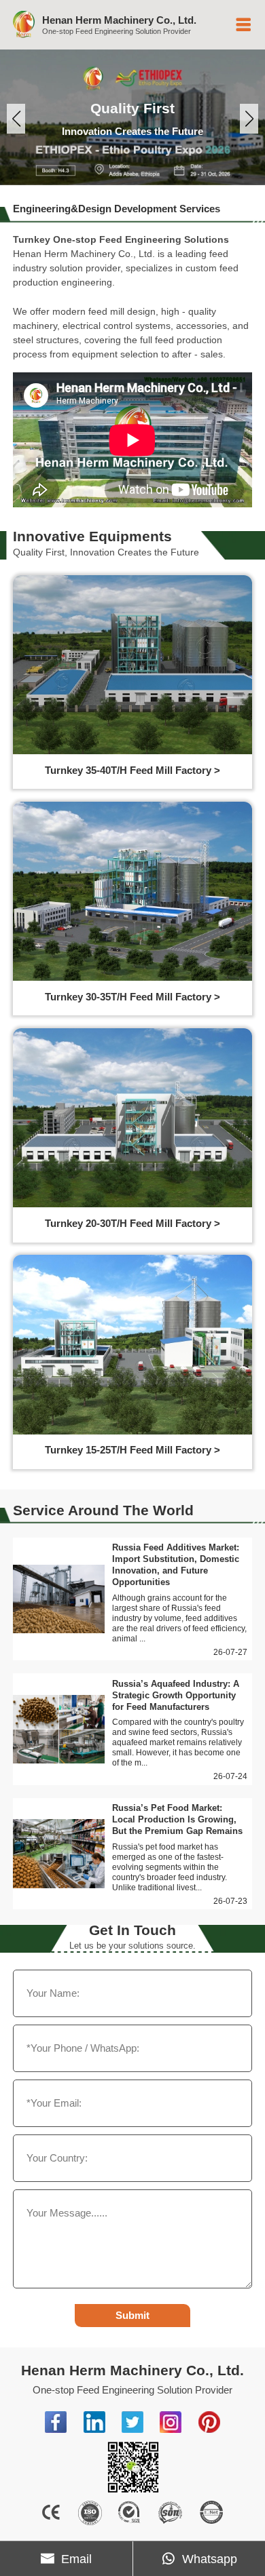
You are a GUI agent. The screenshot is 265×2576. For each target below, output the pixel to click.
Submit (132, 2315)
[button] (16, 119)
